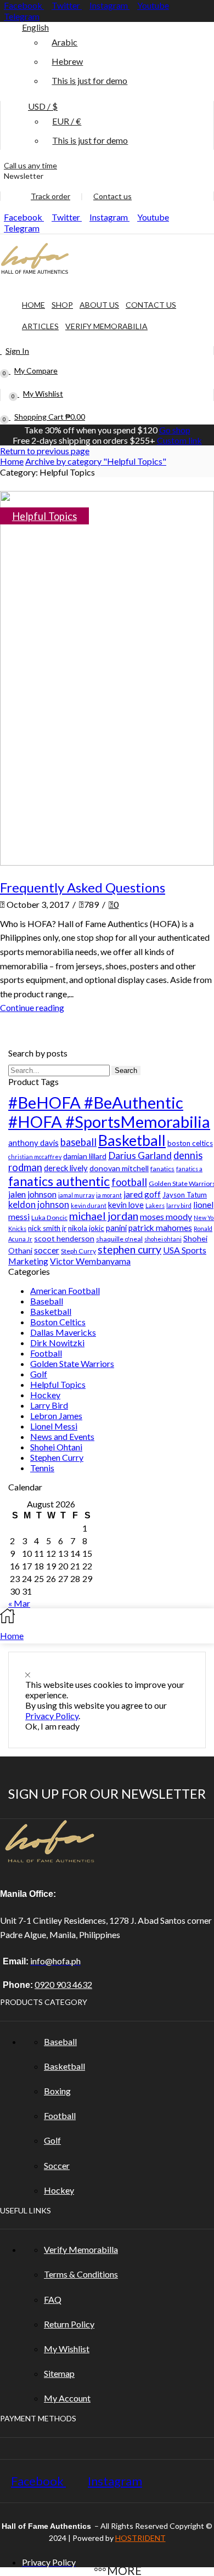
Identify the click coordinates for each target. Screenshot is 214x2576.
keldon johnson (39, 1204)
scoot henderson (64, 1238)
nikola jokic (86, 1228)
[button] (22, 176)
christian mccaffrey (35, 1157)
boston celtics (190, 1143)
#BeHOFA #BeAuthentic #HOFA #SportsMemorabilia (109, 1112)
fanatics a (189, 1169)
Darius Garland (140, 1156)
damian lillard (85, 1156)
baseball (78, 1142)
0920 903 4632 (63, 1984)
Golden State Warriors (72, 1363)
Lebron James (56, 1416)
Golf (39, 1374)
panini (116, 1228)
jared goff (142, 1194)
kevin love (126, 1205)
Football (46, 1353)
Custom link (179, 440)
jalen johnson (32, 1194)
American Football (65, 1290)
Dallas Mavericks (63, 1332)
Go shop (175, 430)
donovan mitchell (119, 1168)
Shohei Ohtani (56, 1447)
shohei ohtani (163, 1239)
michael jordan (104, 1216)
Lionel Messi (54, 1426)
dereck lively (66, 1168)
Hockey (45, 1395)
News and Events (62, 1436)
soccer (47, 1250)
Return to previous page (45, 451)
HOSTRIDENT (140, 2538)
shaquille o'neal (119, 1239)
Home (12, 461)
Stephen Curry (57, 1457)
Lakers (155, 1205)
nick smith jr (47, 1228)
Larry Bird (49, 1405)
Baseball (47, 1301)
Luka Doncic (49, 1218)
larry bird (179, 1205)
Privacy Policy (52, 1716)
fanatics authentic (59, 1181)
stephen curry (129, 1249)
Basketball (132, 1140)
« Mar (19, 1603)
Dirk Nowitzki (57, 1343)
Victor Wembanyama (90, 1261)
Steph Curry (78, 1251)
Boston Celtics (58, 1322)
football (129, 1182)
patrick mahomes (160, 1228)
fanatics (162, 1169)
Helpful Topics (44, 516)
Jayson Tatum (185, 1195)
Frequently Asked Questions (83, 887)
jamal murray (76, 1195)
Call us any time (30, 165)
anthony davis (33, 1143)
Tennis (42, 1468)
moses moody (166, 1216)
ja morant (109, 1195)
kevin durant (89, 1205)
